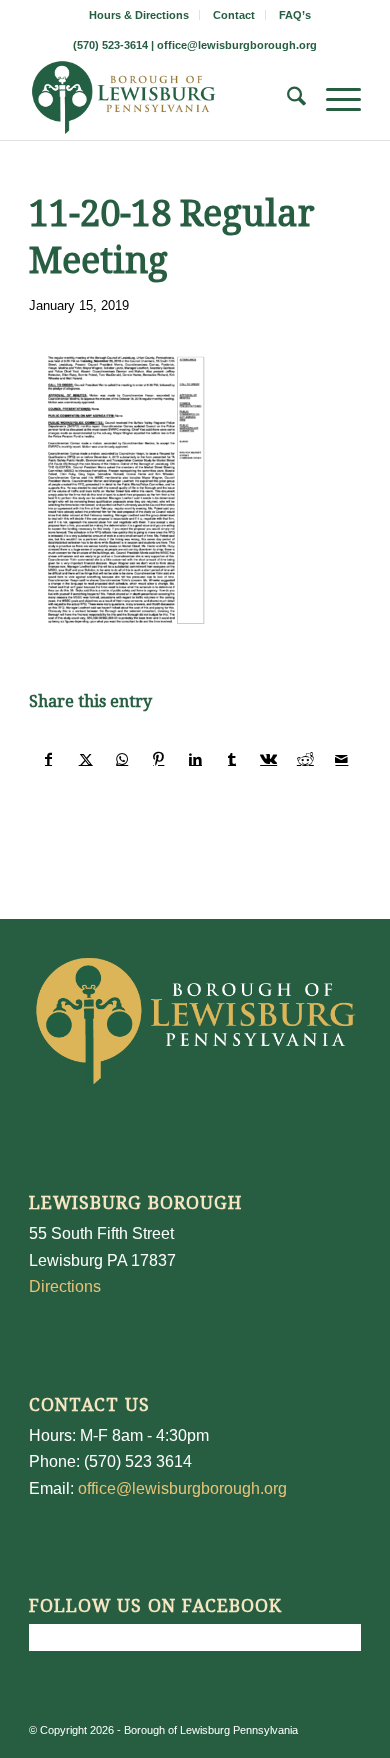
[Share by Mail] (342, 759)
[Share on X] (86, 759)
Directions (65, 1286)
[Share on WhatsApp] (122, 759)
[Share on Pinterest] (159, 759)
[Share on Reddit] (306, 759)
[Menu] (333, 100)
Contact (234, 15)
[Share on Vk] (269, 759)
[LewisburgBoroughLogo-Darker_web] (161, 100)
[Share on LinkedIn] (196, 759)
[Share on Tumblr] (232, 759)
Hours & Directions (139, 15)
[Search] (286, 100)
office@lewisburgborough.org (237, 45)
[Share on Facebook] (48, 759)
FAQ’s (295, 15)
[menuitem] (139, 15)
